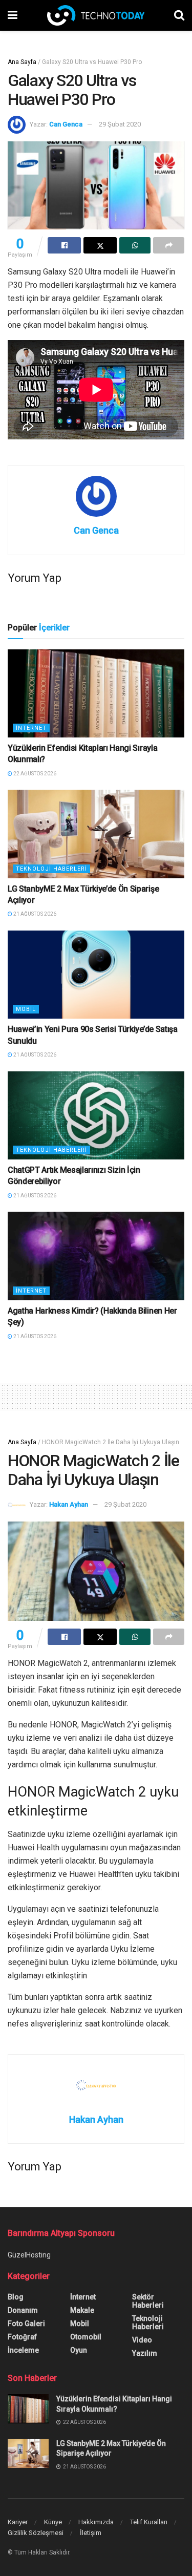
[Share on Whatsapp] (135, 245)
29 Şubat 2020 (120, 124)
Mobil (26, 1009)
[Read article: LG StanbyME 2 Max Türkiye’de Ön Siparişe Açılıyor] (96, 834)
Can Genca (66, 124)
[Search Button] (179, 15)
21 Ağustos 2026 (34, 914)
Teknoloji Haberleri (51, 869)
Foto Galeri (26, 2324)
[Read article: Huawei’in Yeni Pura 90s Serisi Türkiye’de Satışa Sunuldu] (96, 975)
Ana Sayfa (22, 62)
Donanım (23, 2310)
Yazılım (145, 2353)
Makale (82, 2310)
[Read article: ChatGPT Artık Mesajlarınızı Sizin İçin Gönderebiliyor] (96, 1116)
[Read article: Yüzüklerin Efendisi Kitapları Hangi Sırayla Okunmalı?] (96, 694)
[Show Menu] (13, 15)
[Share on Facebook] (64, 245)
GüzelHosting (29, 2255)
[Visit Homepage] (96, 15)
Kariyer (18, 2522)
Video (142, 2340)
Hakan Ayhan (69, 1504)
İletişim (91, 2533)
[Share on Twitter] (100, 245)
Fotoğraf (22, 2337)
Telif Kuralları (149, 2522)
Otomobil (86, 2337)
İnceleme (23, 2350)
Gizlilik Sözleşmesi (36, 2533)
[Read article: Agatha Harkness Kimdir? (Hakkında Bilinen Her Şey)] (96, 1256)
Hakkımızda (96, 2522)
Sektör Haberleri (148, 2301)
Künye (53, 2522)
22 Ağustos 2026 (34, 774)
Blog (16, 2297)
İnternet (31, 728)
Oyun (79, 2350)
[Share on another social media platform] (169, 245)
